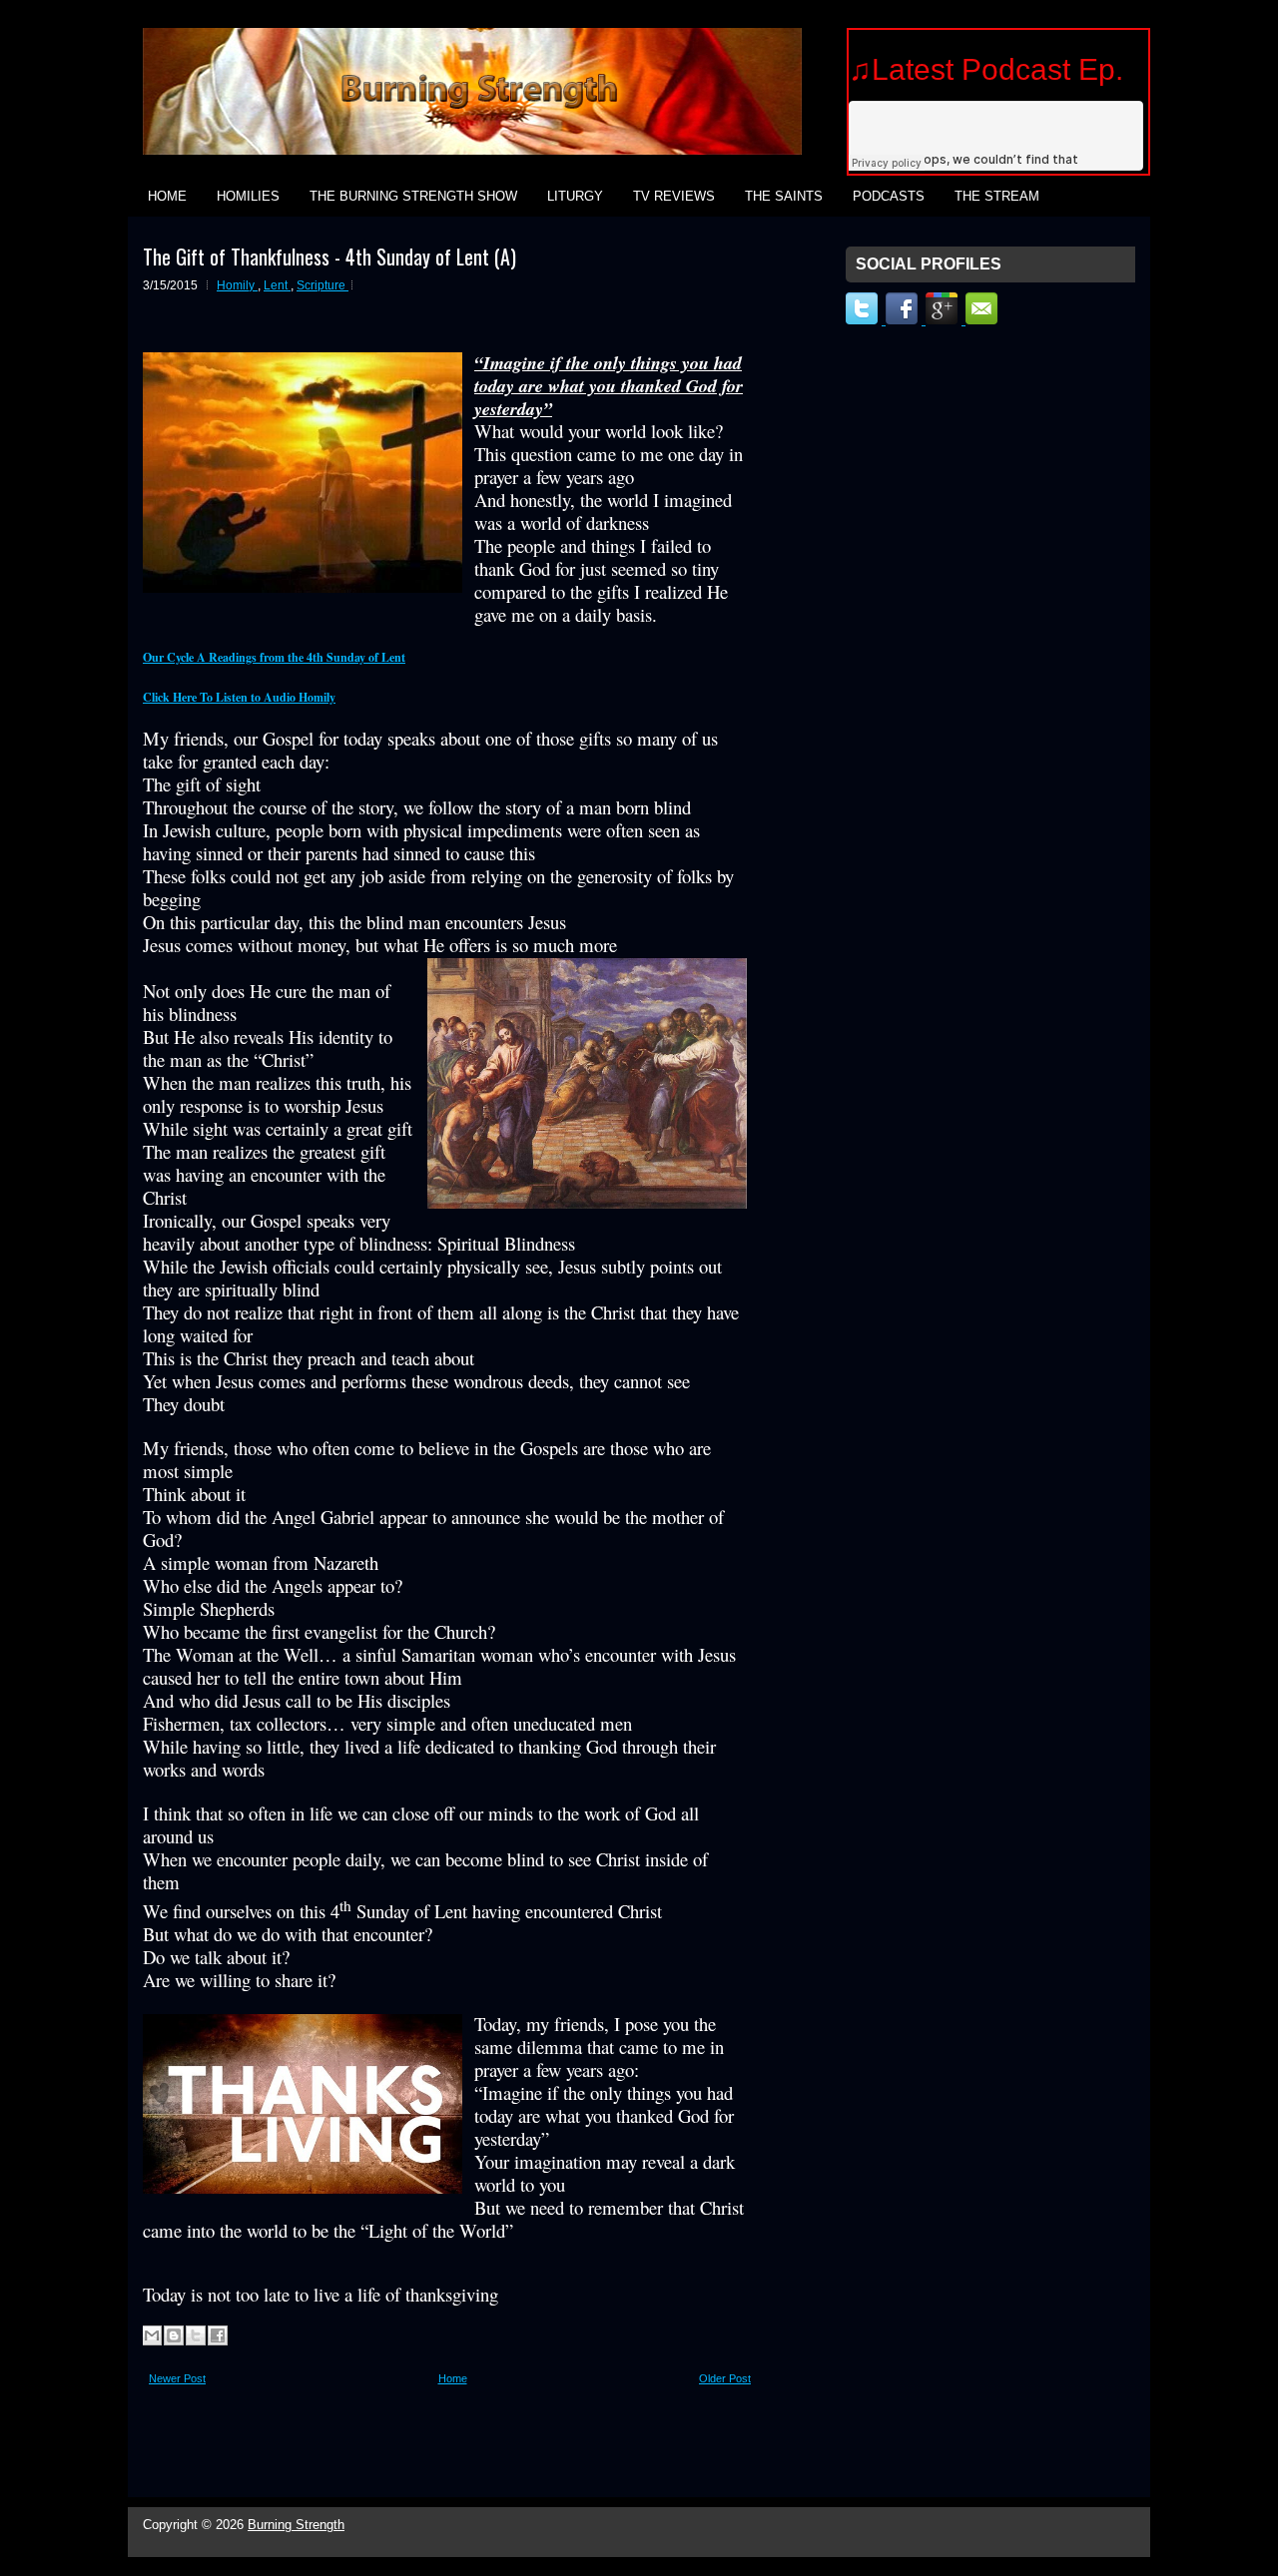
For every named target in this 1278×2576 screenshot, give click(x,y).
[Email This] (152, 2335)
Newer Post (177, 2378)
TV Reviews (674, 196)
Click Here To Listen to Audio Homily (239, 697)
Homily (237, 285)
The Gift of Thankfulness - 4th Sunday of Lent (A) (329, 257)
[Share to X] (196, 2335)
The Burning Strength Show (413, 196)
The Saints (784, 196)
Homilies (248, 196)
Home (167, 196)
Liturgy (575, 196)
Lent (277, 285)
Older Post (725, 2378)
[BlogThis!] (174, 2335)
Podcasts (889, 196)
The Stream (997, 196)
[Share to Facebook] (218, 2335)
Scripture (322, 285)
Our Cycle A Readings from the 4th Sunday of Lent (274, 657)
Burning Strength (296, 2525)
